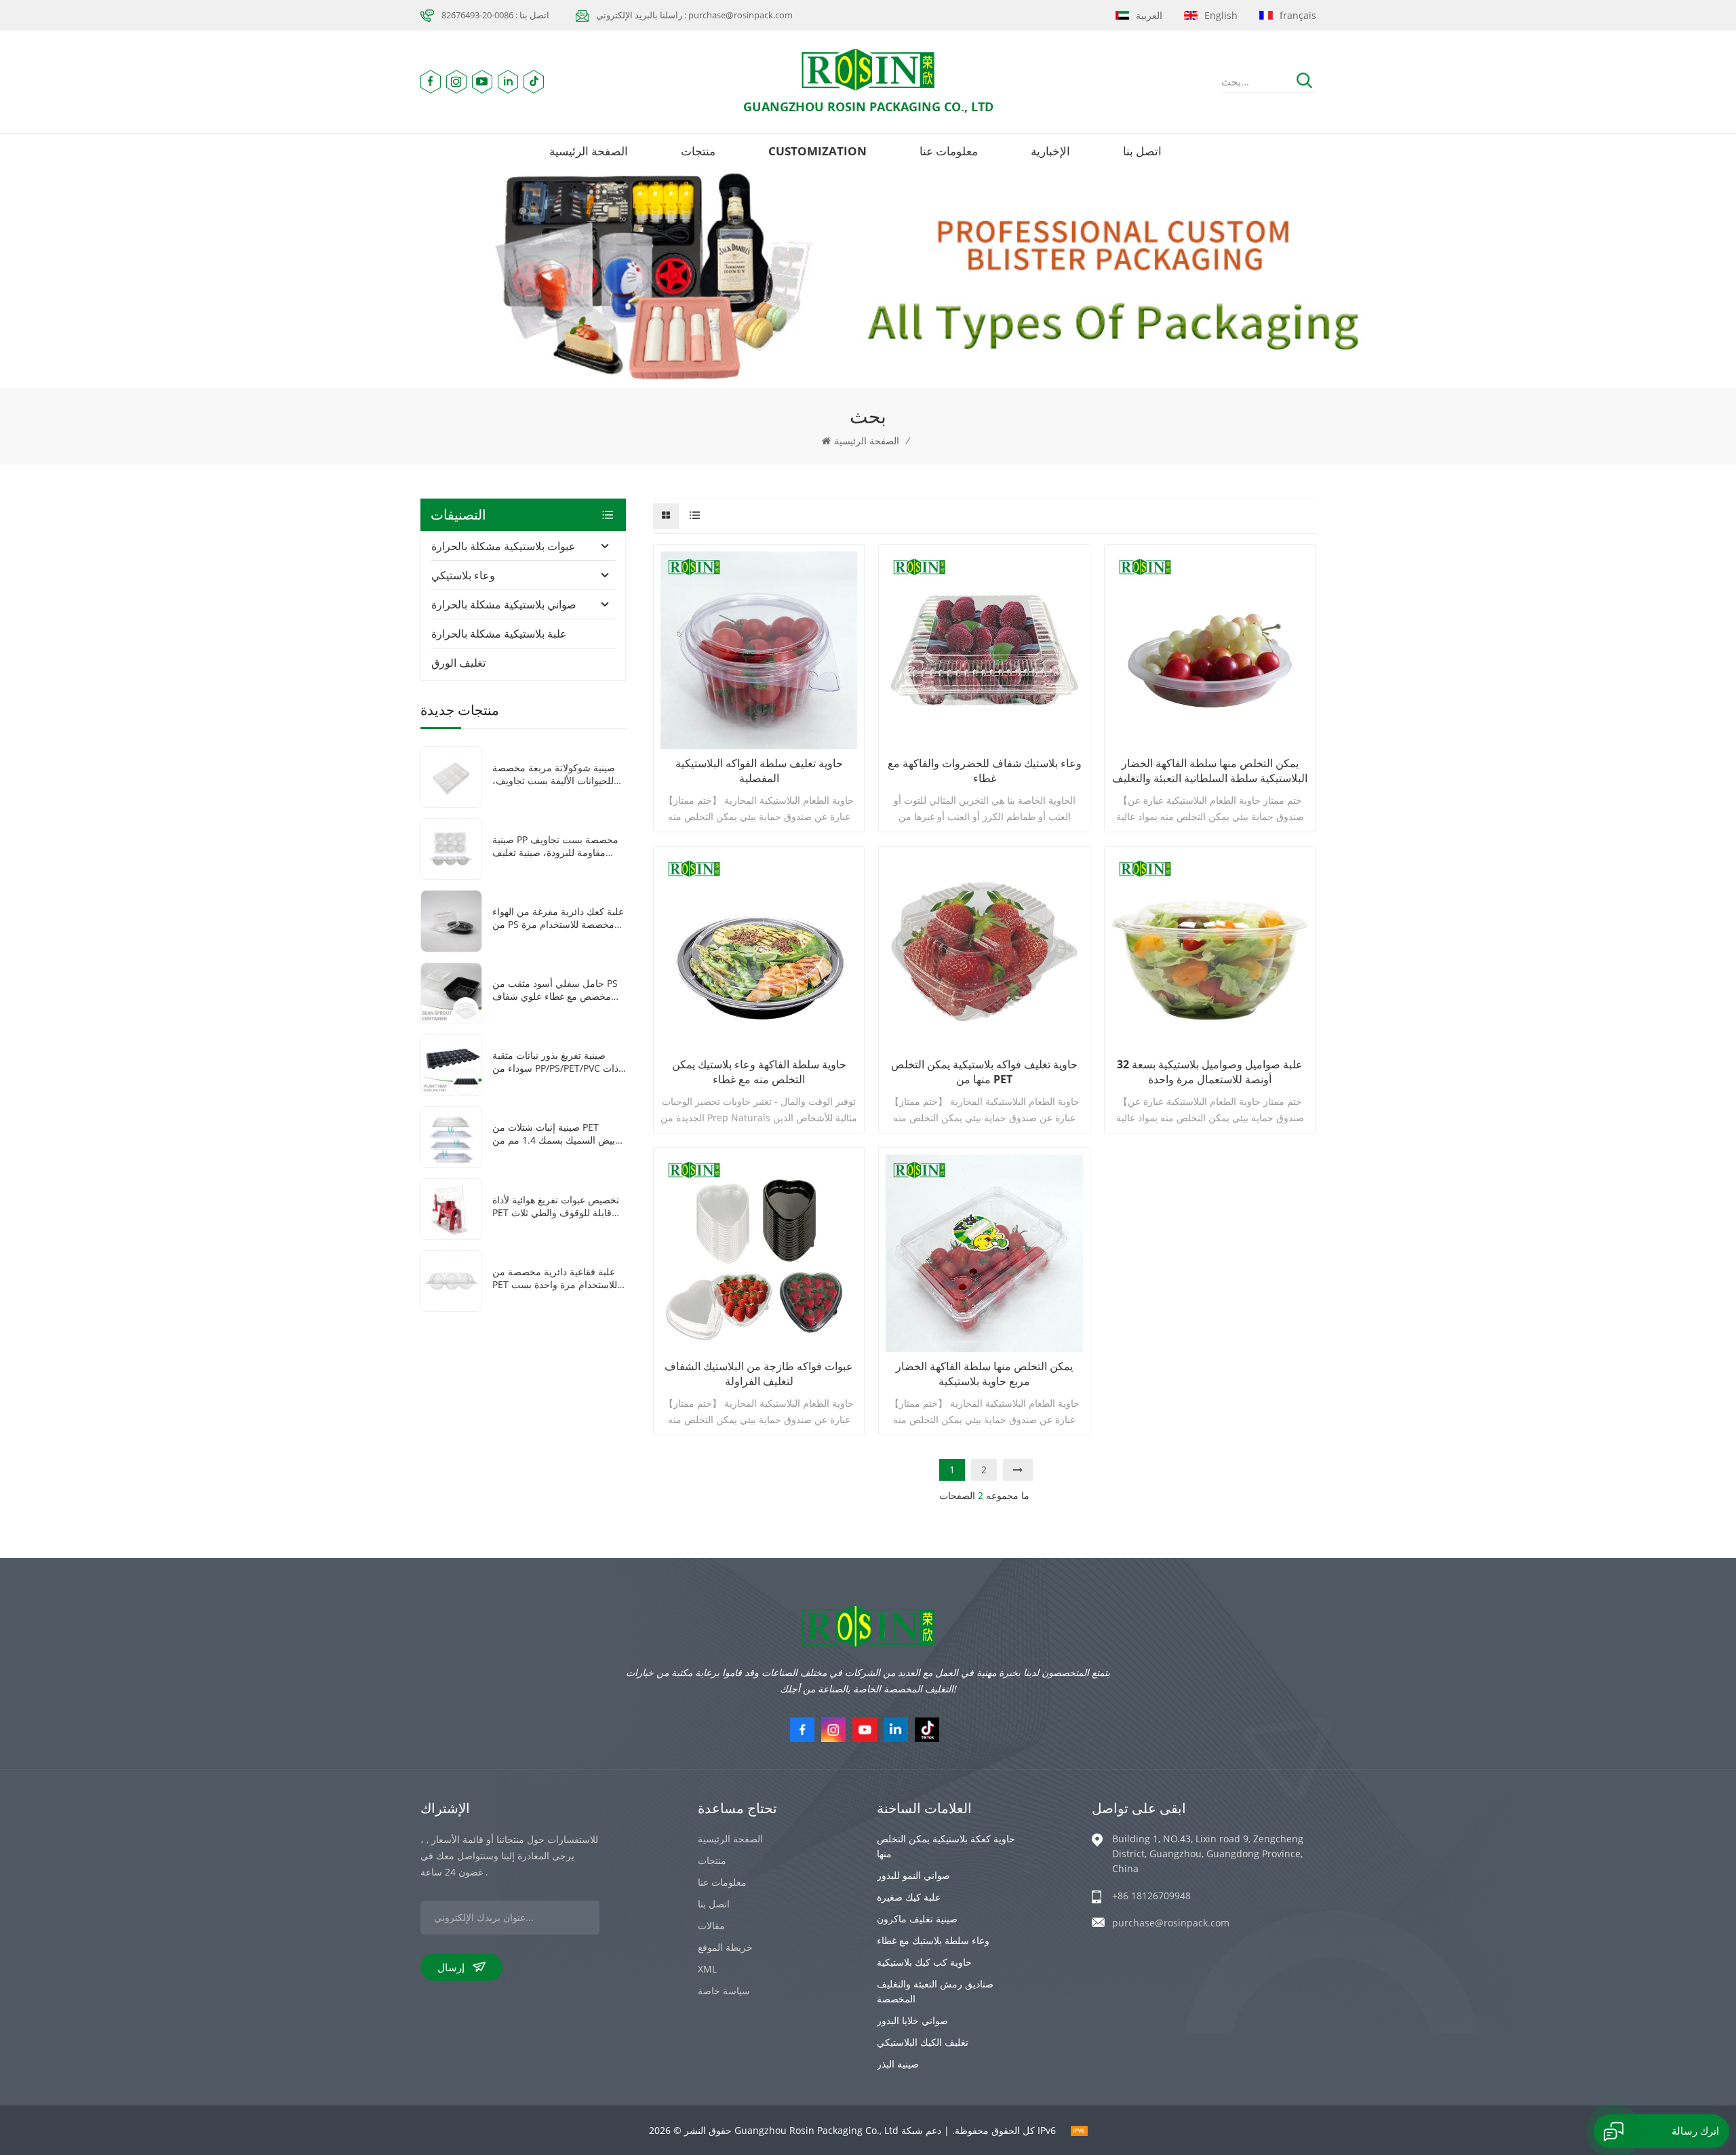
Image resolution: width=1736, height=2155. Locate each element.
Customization (817, 151)
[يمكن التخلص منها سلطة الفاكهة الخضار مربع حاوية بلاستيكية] (984, 1253)
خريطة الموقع (725, 1947)
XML (707, 1969)
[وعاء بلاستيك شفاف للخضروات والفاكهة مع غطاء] (984, 650)
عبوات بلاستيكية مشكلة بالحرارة (504, 546)
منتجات (698, 151)
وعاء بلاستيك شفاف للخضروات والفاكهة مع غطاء (985, 771)
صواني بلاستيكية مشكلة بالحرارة (504, 604)
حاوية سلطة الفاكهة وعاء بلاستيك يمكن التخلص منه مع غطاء (759, 1072)
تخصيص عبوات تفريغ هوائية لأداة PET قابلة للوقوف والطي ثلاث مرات (556, 1206)
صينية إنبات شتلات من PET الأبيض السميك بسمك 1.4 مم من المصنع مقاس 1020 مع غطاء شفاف (558, 1133)
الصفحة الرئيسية (589, 151)
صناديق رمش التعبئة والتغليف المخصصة (935, 1991)
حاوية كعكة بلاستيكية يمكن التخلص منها (946, 1846)
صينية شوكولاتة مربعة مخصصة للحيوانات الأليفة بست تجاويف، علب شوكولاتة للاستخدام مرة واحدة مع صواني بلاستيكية (554, 774)
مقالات (711, 1925)
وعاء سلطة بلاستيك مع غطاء (933, 1940)
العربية (1149, 15)
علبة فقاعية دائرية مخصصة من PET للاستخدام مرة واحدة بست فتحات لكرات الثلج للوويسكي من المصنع (558, 1278)
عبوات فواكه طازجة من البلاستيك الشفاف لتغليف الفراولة (759, 1374)
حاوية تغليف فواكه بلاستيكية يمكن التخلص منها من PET (984, 1072)
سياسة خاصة (724, 1991)
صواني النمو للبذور (913, 1875)
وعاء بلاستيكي (463, 575)
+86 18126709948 (1151, 1896)
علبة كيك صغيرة (909, 1897)
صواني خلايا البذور (912, 2020)
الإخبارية (1050, 151)
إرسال (451, 1967)
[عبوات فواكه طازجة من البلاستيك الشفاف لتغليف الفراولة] (759, 1253)
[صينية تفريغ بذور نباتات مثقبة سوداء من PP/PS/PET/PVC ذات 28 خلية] (451, 1064)
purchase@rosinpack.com (1171, 1923)
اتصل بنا (1142, 151)
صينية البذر (898, 2064)
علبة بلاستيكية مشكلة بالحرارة (499, 634)
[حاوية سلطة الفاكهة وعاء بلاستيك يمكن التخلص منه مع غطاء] (759, 952)
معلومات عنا (949, 151)
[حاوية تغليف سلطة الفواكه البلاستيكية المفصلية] (759, 650)
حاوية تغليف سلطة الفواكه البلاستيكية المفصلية (759, 771)
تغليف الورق (458, 663)
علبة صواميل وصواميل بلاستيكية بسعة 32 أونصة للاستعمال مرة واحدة (1210, 1072)
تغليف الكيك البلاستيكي (923, 2042)
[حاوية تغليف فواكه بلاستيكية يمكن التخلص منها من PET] (984, 952)
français (1298, 15)
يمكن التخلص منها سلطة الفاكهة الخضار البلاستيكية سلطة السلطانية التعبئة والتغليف (1210, 771)
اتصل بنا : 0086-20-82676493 (495, 15)
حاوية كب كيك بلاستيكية (924, 1962)
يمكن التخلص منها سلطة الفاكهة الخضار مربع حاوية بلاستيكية (984, 1374)
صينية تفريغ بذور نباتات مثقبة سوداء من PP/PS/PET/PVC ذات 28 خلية (555, 1062)
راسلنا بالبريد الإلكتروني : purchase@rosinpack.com (694, 15)
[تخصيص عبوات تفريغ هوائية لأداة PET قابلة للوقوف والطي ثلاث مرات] (451, 1208)
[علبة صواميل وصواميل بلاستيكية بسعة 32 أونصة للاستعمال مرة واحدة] (1210, 952)
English (1221, 15)
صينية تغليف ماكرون (917, 1919)
